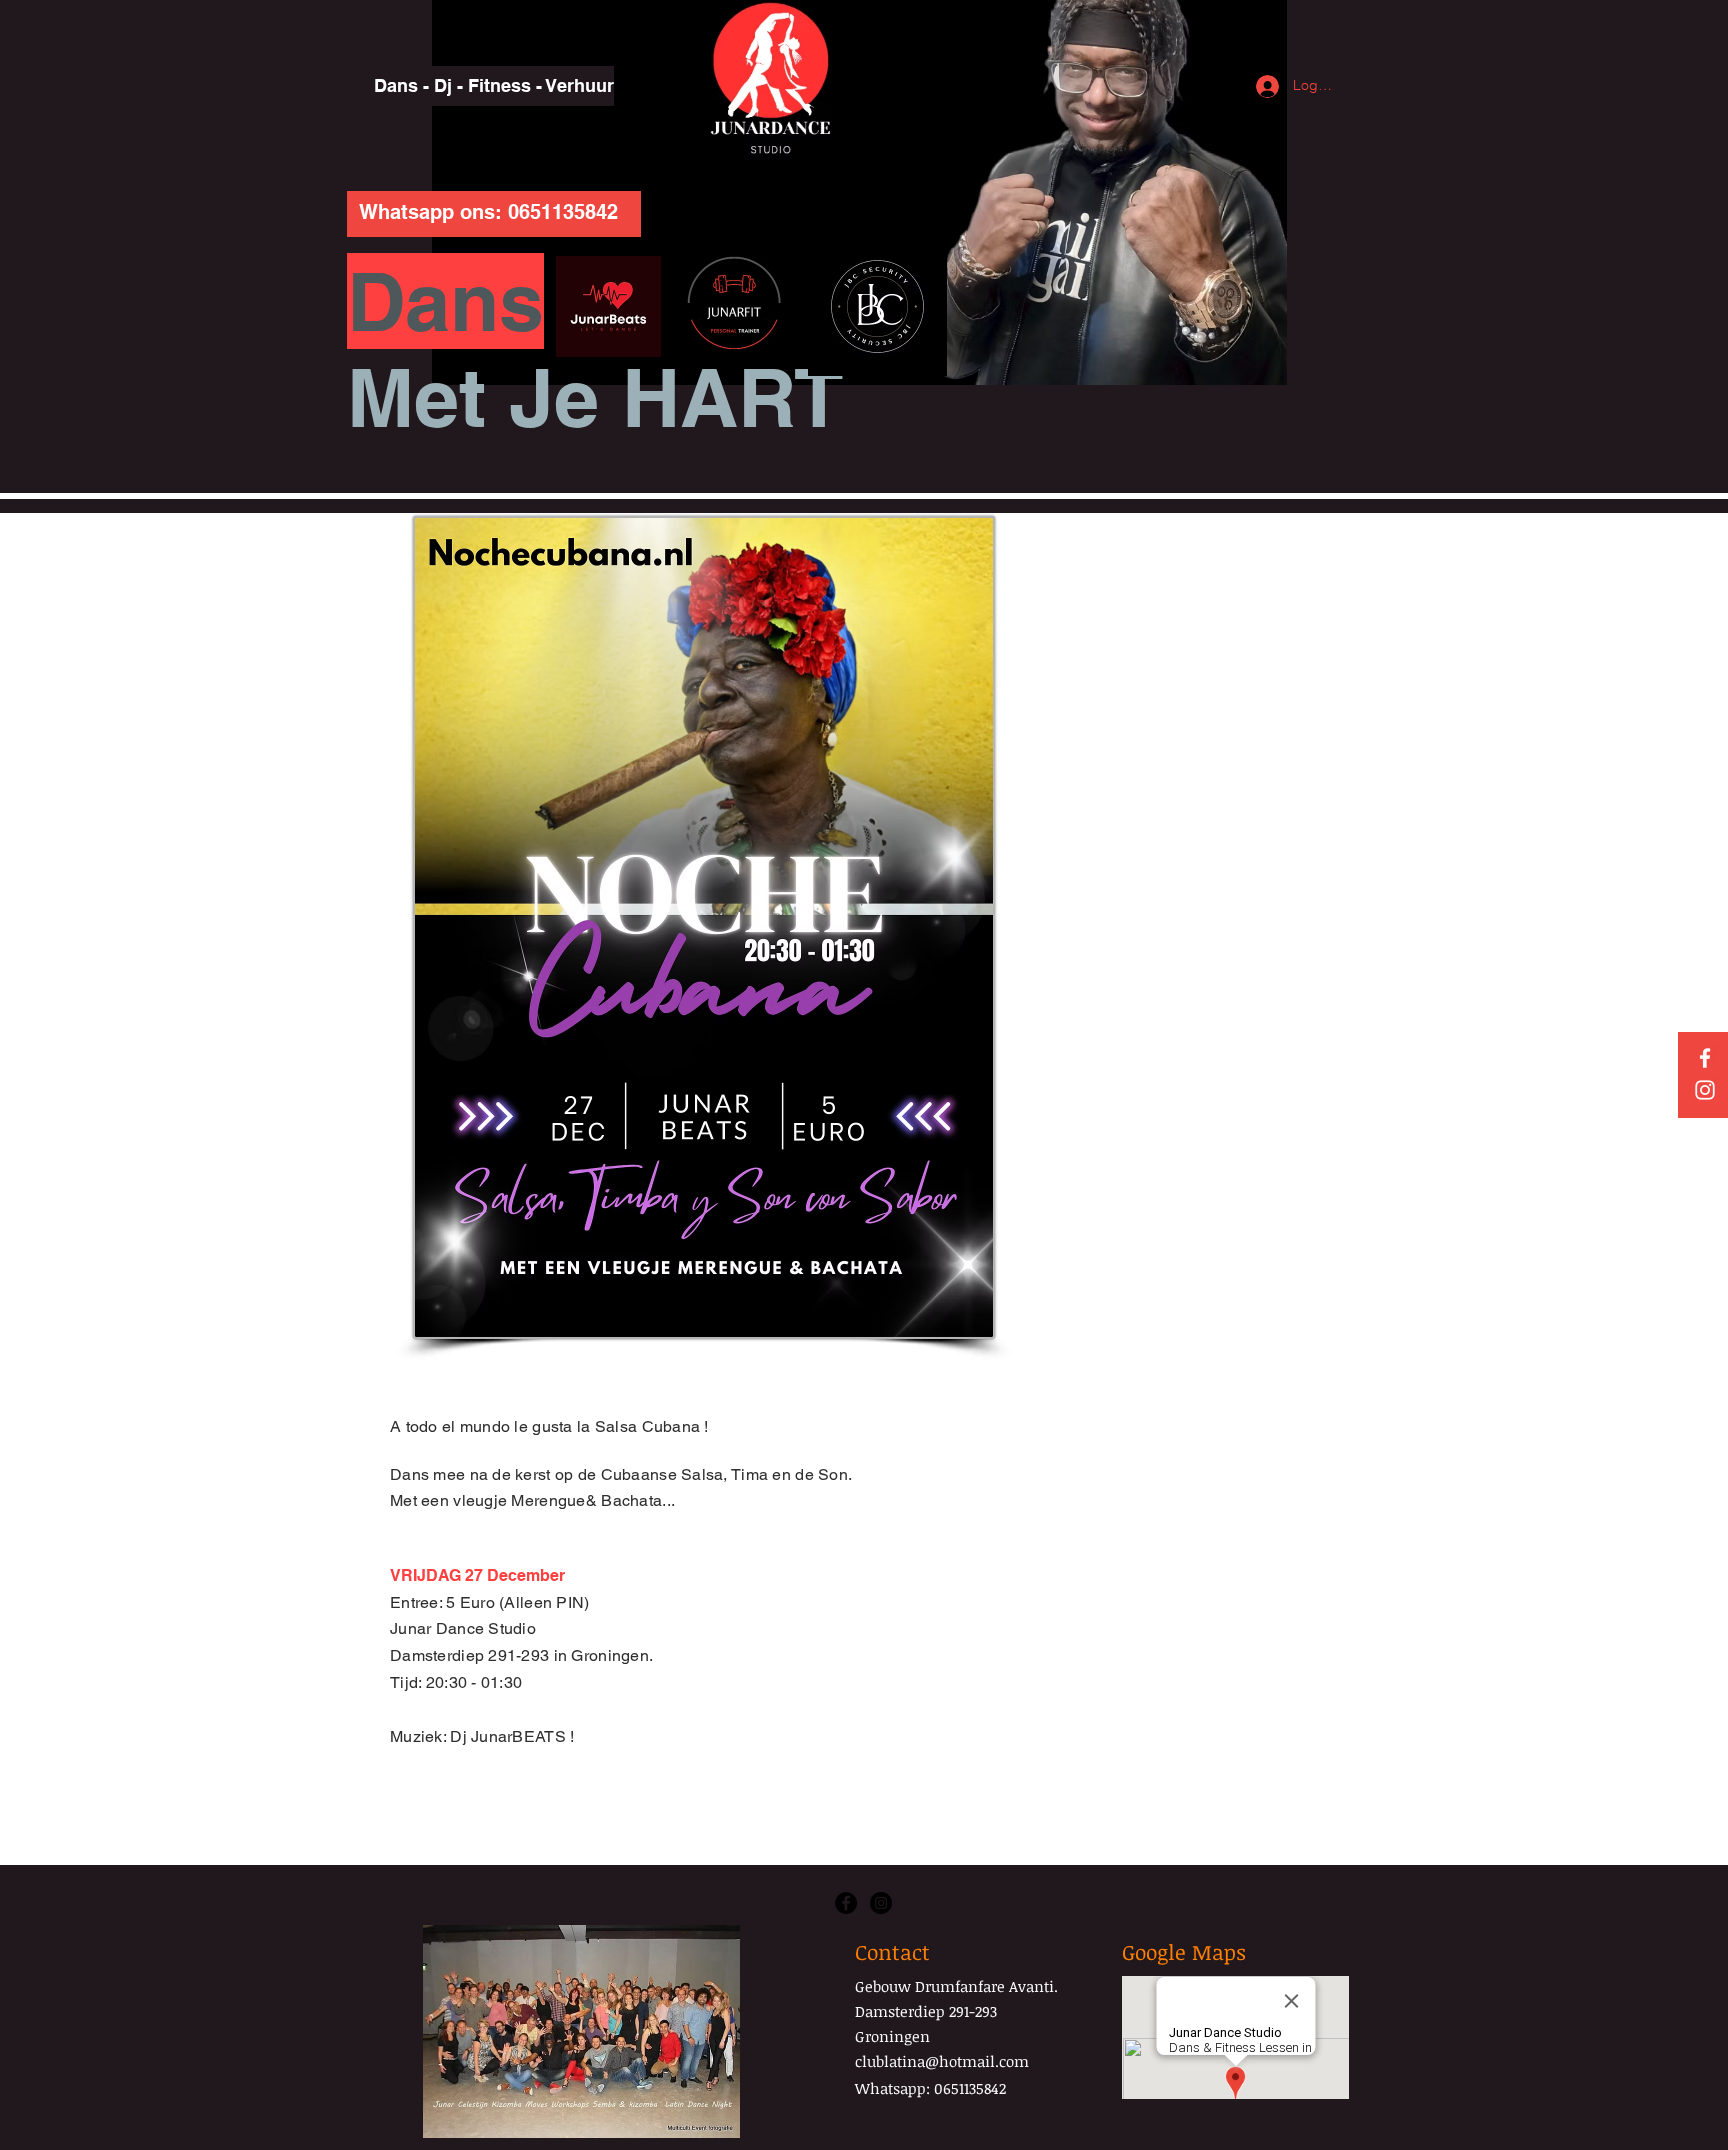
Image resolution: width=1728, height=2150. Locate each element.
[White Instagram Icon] (1705, 1090)
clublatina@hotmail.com (942, 2061)
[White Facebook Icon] (1705, 1058)
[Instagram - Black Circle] (881, 1903)
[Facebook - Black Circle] (846, 1903)
